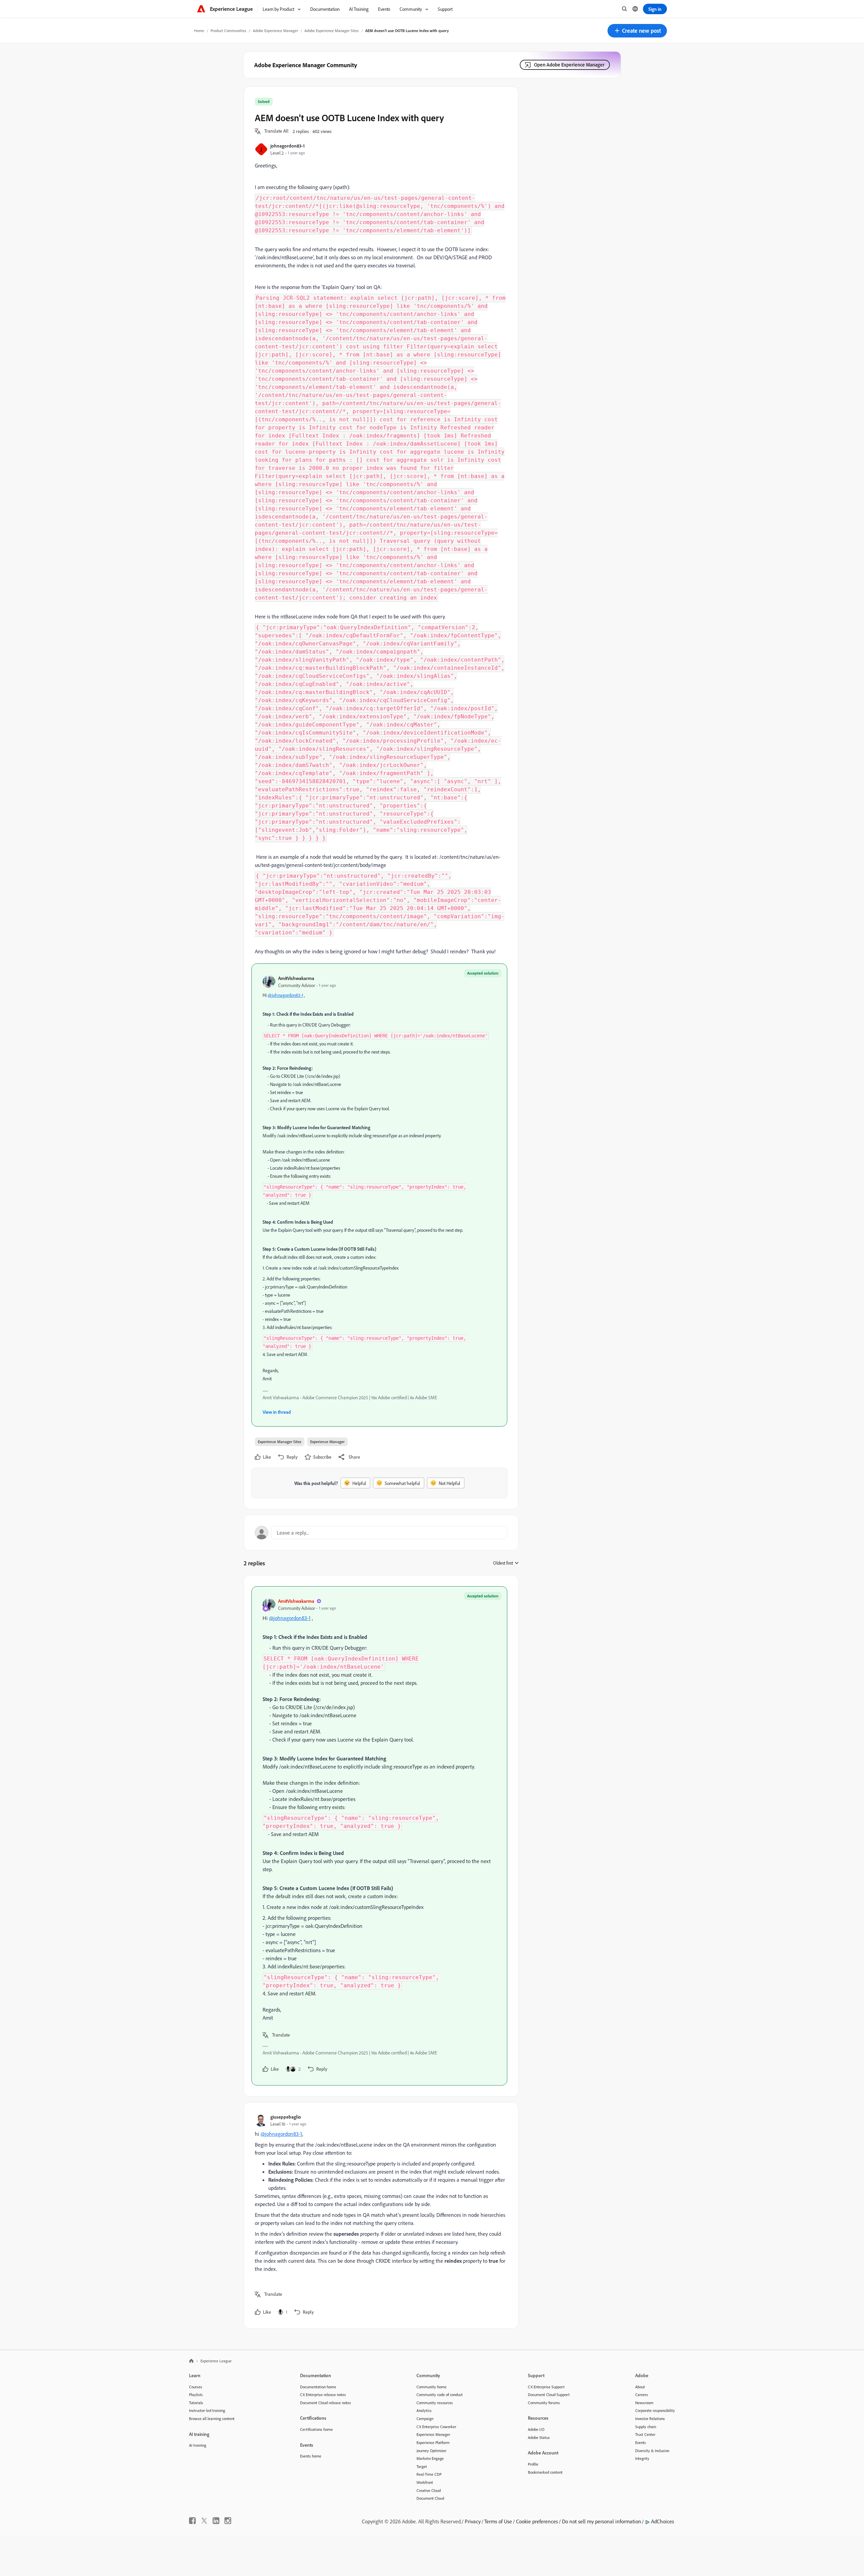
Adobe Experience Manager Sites (332, 31)
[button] (637, 31)
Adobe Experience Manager (275, 31)
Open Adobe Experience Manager (569, 65)
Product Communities (228, 31)
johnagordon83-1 (288, 146)
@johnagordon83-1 (285, 995)
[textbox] (379, 1211)
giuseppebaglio (286, 2117)
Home (199, 31)
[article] (379, 1836)
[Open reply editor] (381, 1533)
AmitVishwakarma (296, 978)
